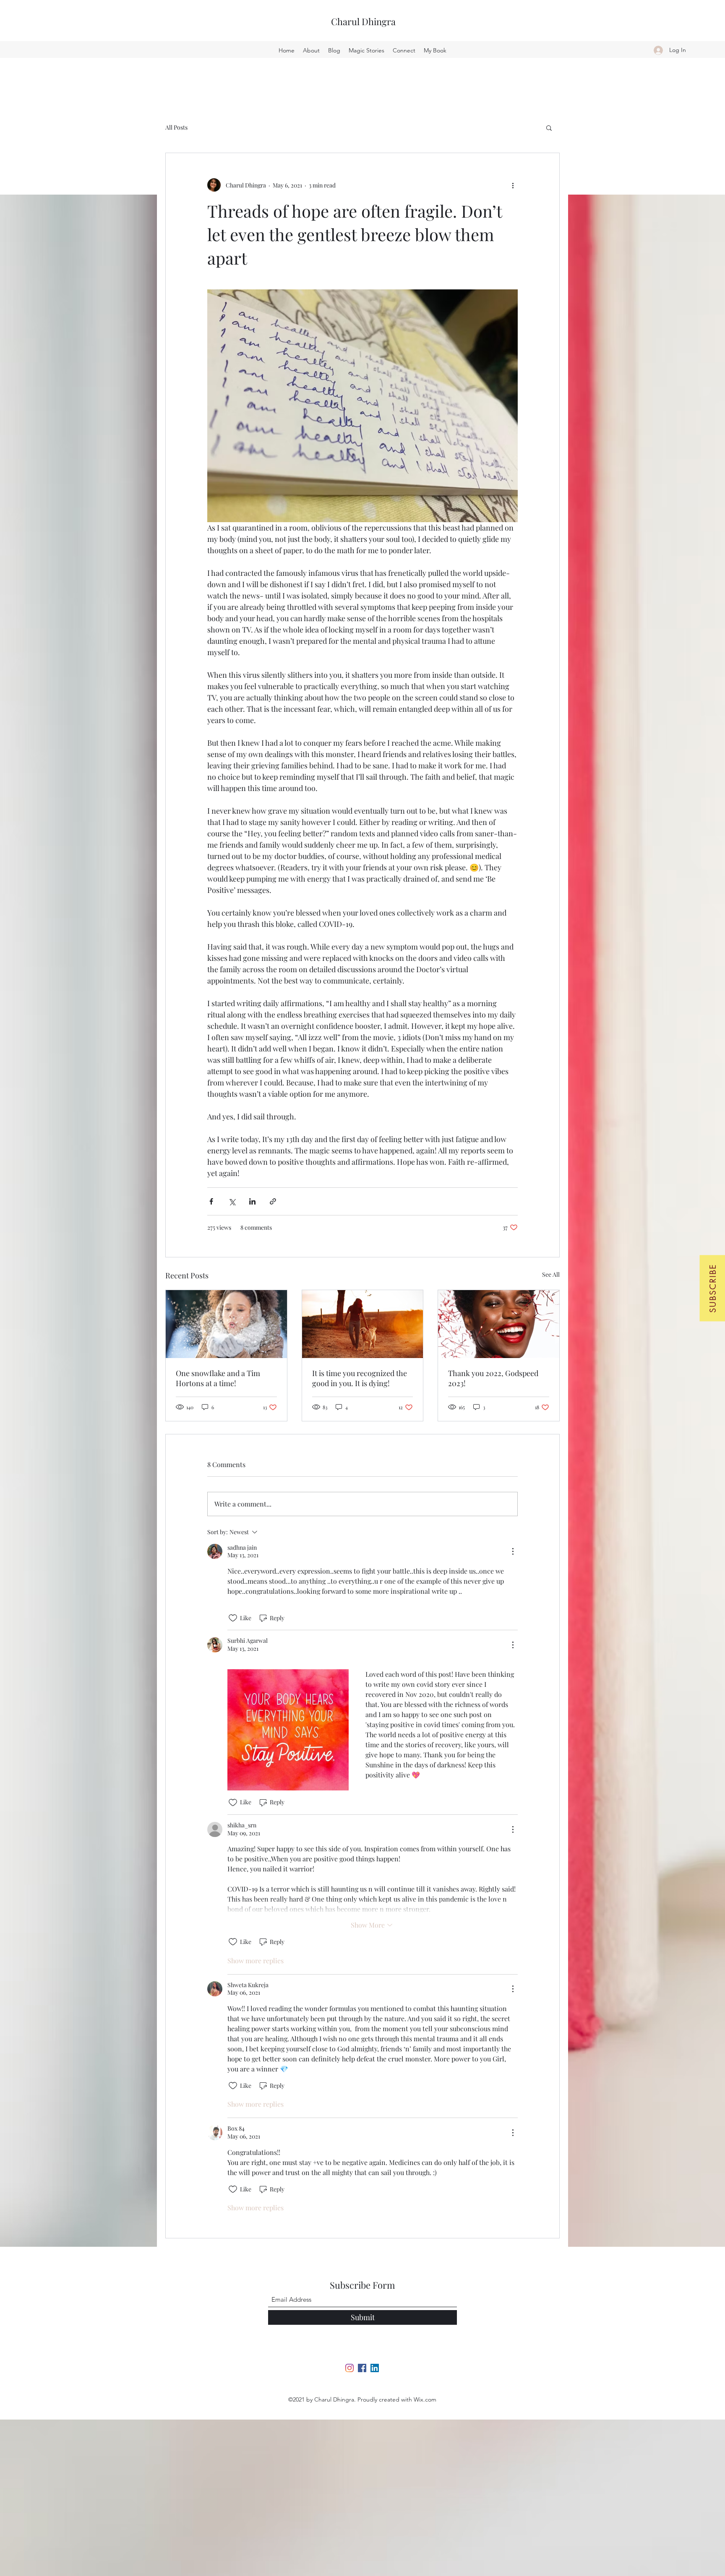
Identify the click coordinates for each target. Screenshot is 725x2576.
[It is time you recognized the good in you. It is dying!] (363, 1324)
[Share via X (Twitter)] (232, 1201)
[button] (712, 1288)
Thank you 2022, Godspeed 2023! (493, 1378)
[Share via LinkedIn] (252, 1201)
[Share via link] (273, 1201)
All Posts (176, 127)
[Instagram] (349, 2368)
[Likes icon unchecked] (233, 1618)
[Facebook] (362, 2368)
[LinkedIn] (375, 2368)
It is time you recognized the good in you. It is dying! (360, 1378)
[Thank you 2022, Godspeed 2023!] (499, 1324)
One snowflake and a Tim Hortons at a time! (218, 1378)
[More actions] (513, 185)
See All (551, 1274)
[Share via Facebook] (211, 1201)
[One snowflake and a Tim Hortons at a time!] (226, 1324)
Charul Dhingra (363, 21)
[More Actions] (513, 1551)
